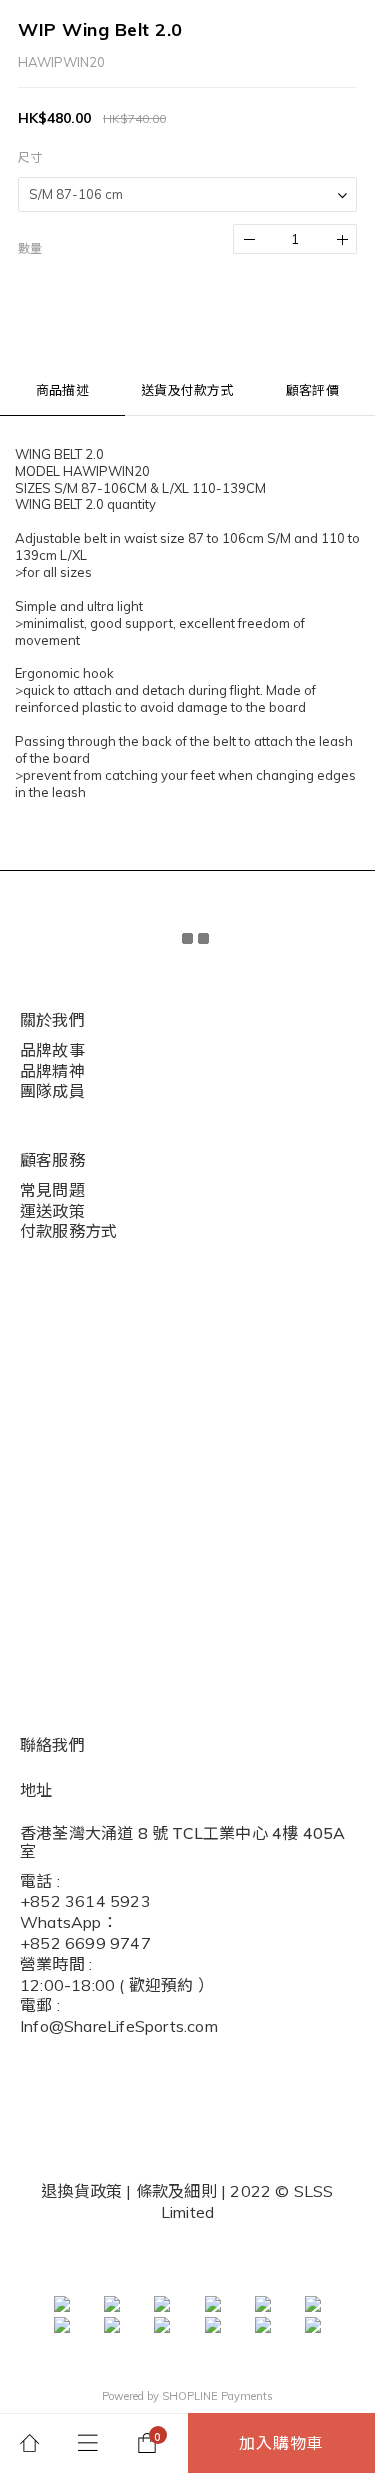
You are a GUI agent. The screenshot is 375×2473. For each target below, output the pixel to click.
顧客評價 (312, 390)
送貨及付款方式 (187, 390)
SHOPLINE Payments (217, 2396)
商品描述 (62, 390)
